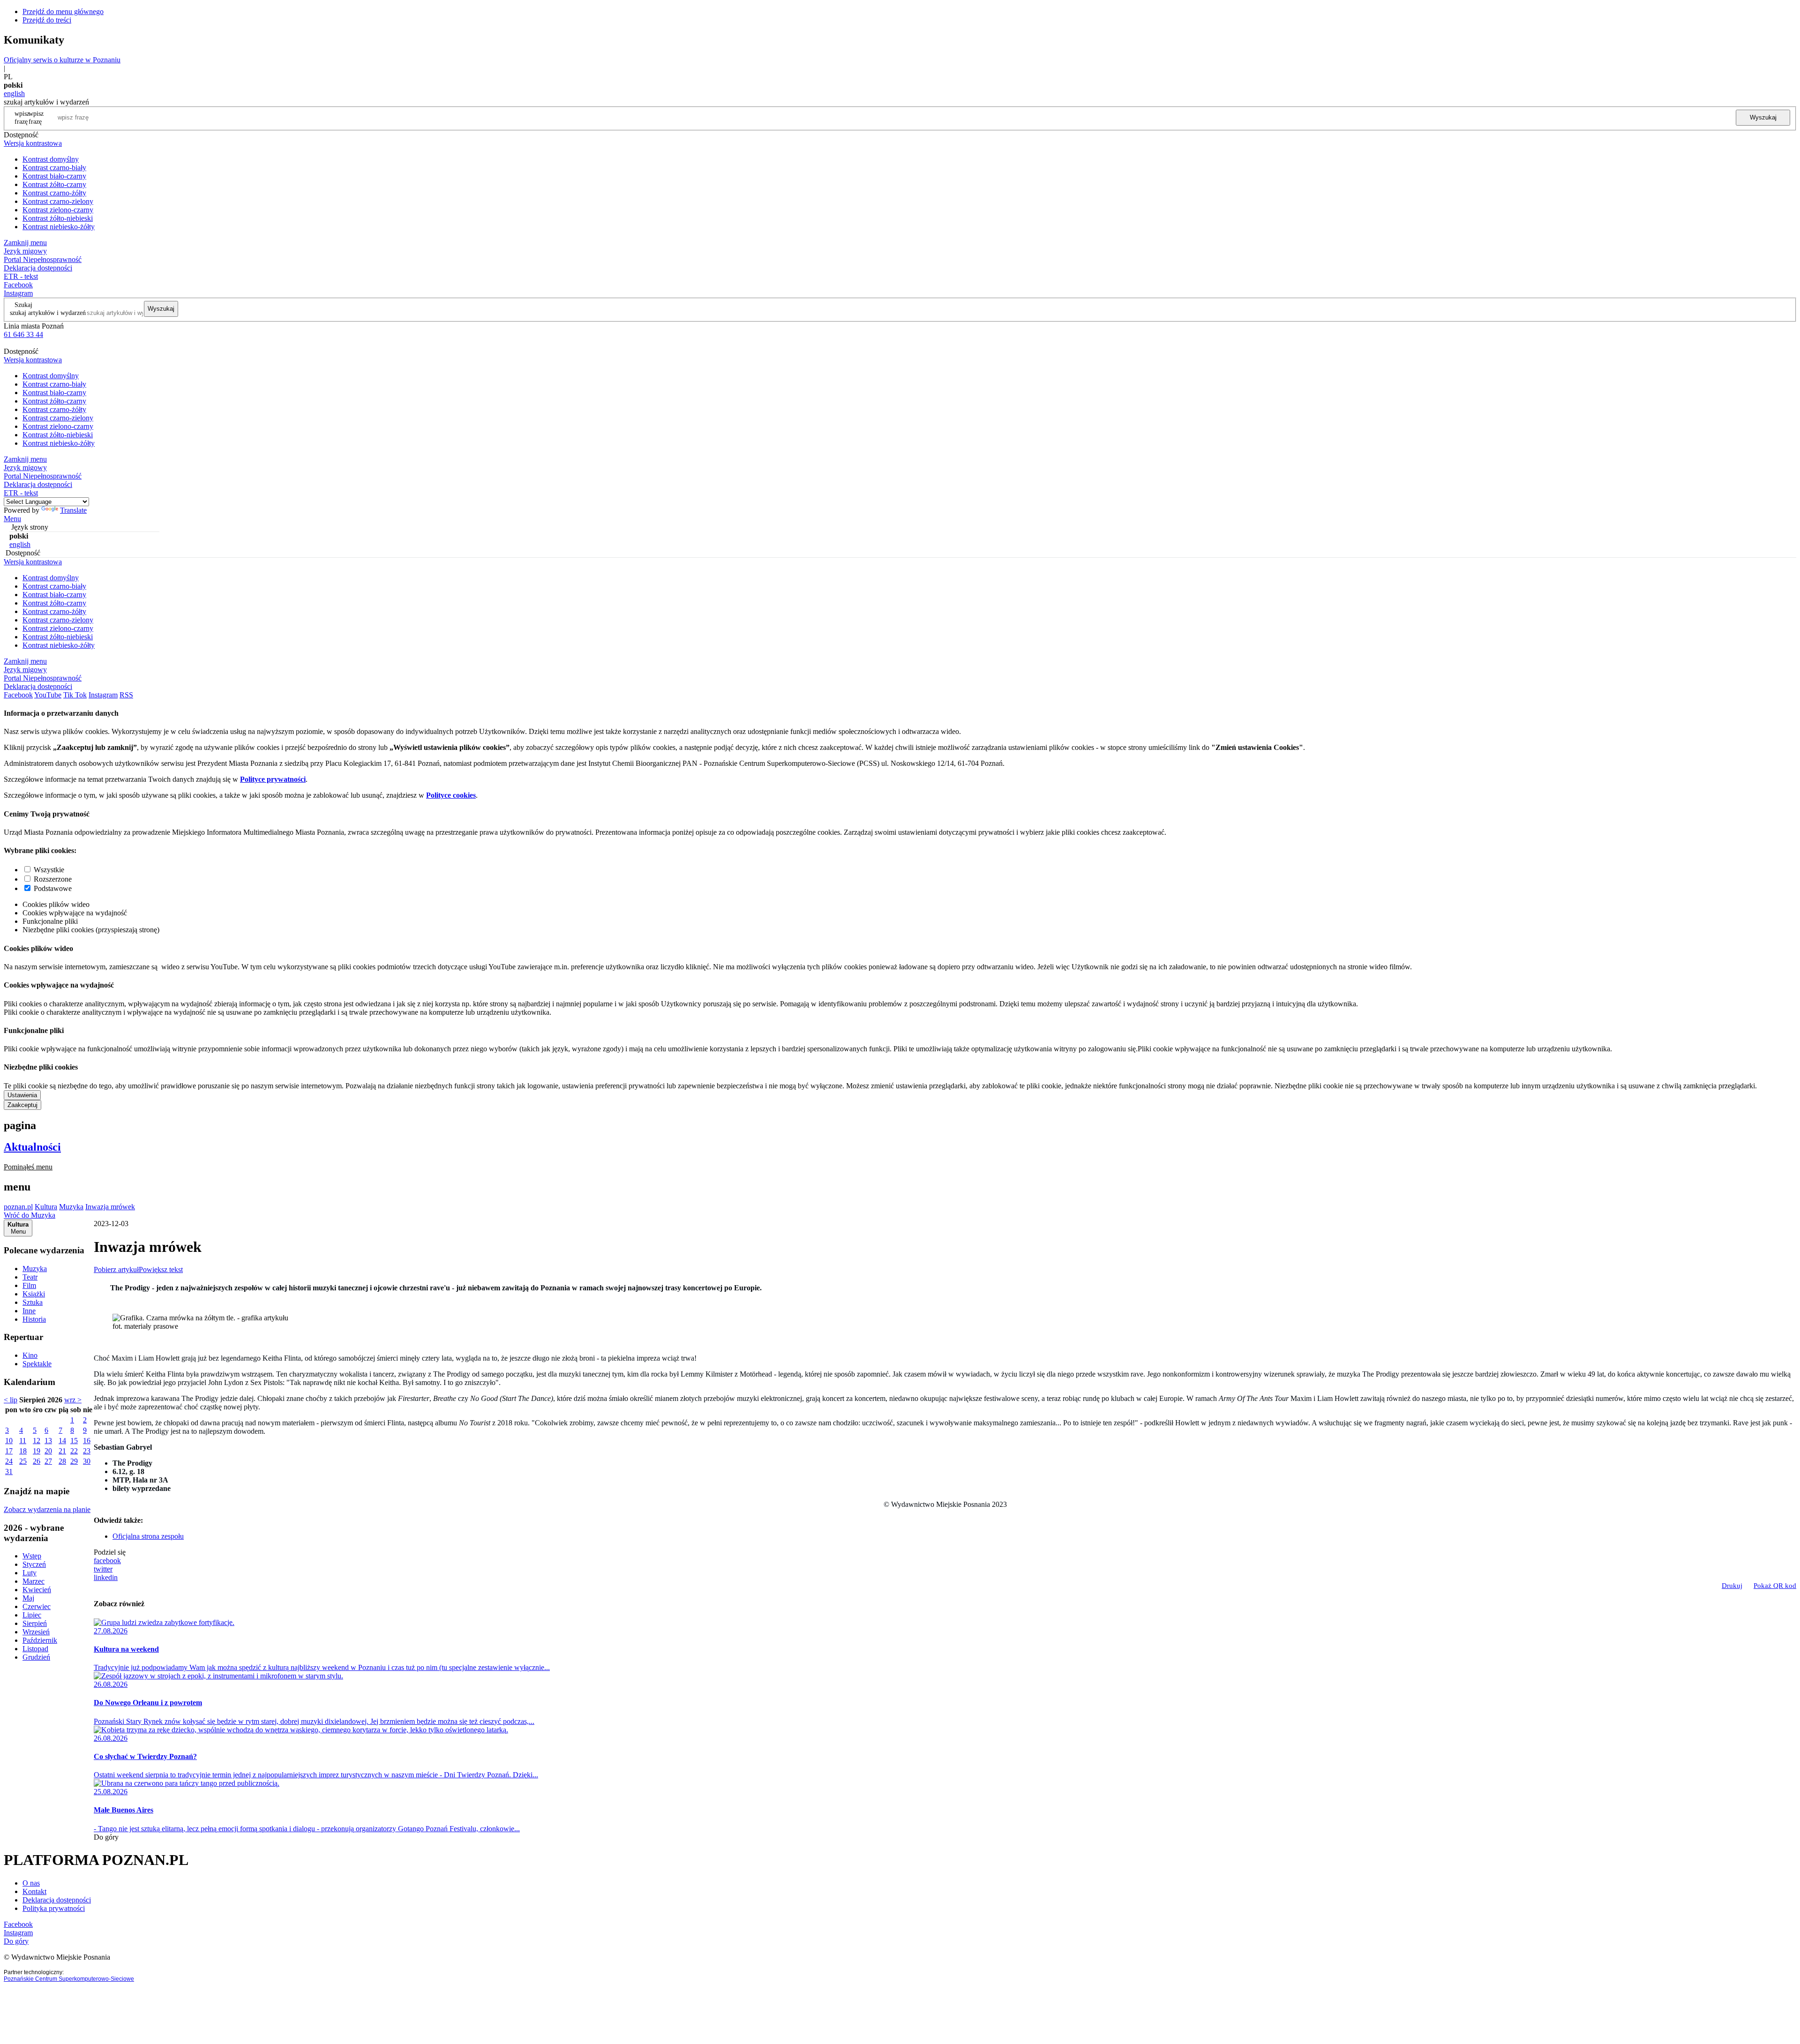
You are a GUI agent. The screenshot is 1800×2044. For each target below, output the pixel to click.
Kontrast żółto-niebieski (58, 218)
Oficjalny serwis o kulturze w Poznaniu (62, 60)
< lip (11, 1400)
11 (23, 1441)
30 (87, 1461)
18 (23, 1451)
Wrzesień (36, 1632)
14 (62, 1441)
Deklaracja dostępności (57, 1900)
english (14, 94)
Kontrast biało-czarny (54, 176)
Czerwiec (37, 1606)
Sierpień (35, 1623)
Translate (73, 510)
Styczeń (34, 1564)
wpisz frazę (36, 117)
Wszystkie (49, 870)
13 (48, 1441)
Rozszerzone (53, 879)
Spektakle (37, 1364)
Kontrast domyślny (51, 159)
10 (9, 1441)
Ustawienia (22, 1095)
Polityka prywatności (54, 1908)
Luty (30, 1573)
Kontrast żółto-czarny (54, 184)
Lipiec (32, 1615)
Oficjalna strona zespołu (148, 1536)
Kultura (46, 1207)
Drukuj (1732, 1586)
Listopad (35, 1649)
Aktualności (32, 1147)
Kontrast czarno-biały (54, 168)
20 (48, 1451)
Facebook (18, 285)
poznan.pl (18, 1207)
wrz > (73, 1400)
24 (9, 1461)
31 (9, 1471)
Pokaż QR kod (1775, 1586)
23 (87, 1451)
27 (48, 1461)
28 (62, 1461)
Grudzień (36, 1657)
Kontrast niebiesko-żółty (59, 227)
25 (23, 1461)
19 (37, 1451)
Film (29, 1285)
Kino (30, 1355)
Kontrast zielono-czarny (58, 210)
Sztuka (33, 1302)
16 (87, 1441)
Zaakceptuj (22, 1105)
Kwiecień (37, 1590)
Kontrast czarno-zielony (58, 201)
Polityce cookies (451, 795)
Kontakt (34, 1891)
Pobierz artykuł (116, 1269)
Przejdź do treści (47, 20)
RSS (126, 695)
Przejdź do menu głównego (63, 11)
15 (74, 1441)
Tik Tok (75, 695)
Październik (40, 1640)
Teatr (30, 1277)
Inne (29, 1311)
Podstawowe (53, 888)
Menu (12, 519)
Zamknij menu (25, 243)
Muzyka (71, 1207)
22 (74, 1451)
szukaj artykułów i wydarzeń (48, 313)
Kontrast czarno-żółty (54, 193)
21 (62, 1451)
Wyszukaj (1763, 117)
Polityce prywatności (273, 779)
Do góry (106, 1837)
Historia (34, 1319)
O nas (31, 1883)
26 (37, 1461)
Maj (28, 1598)
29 (74, 1461)
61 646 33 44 (23, 334)
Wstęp (32, 1556)
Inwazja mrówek (110, 1207)
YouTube (48, 695)
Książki (34, 1294)
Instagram (18, 293)
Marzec (34, 1581)
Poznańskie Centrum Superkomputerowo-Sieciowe (69, 1979)
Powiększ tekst (161, 1269)
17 (9, 1451)
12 (37, 1441)
